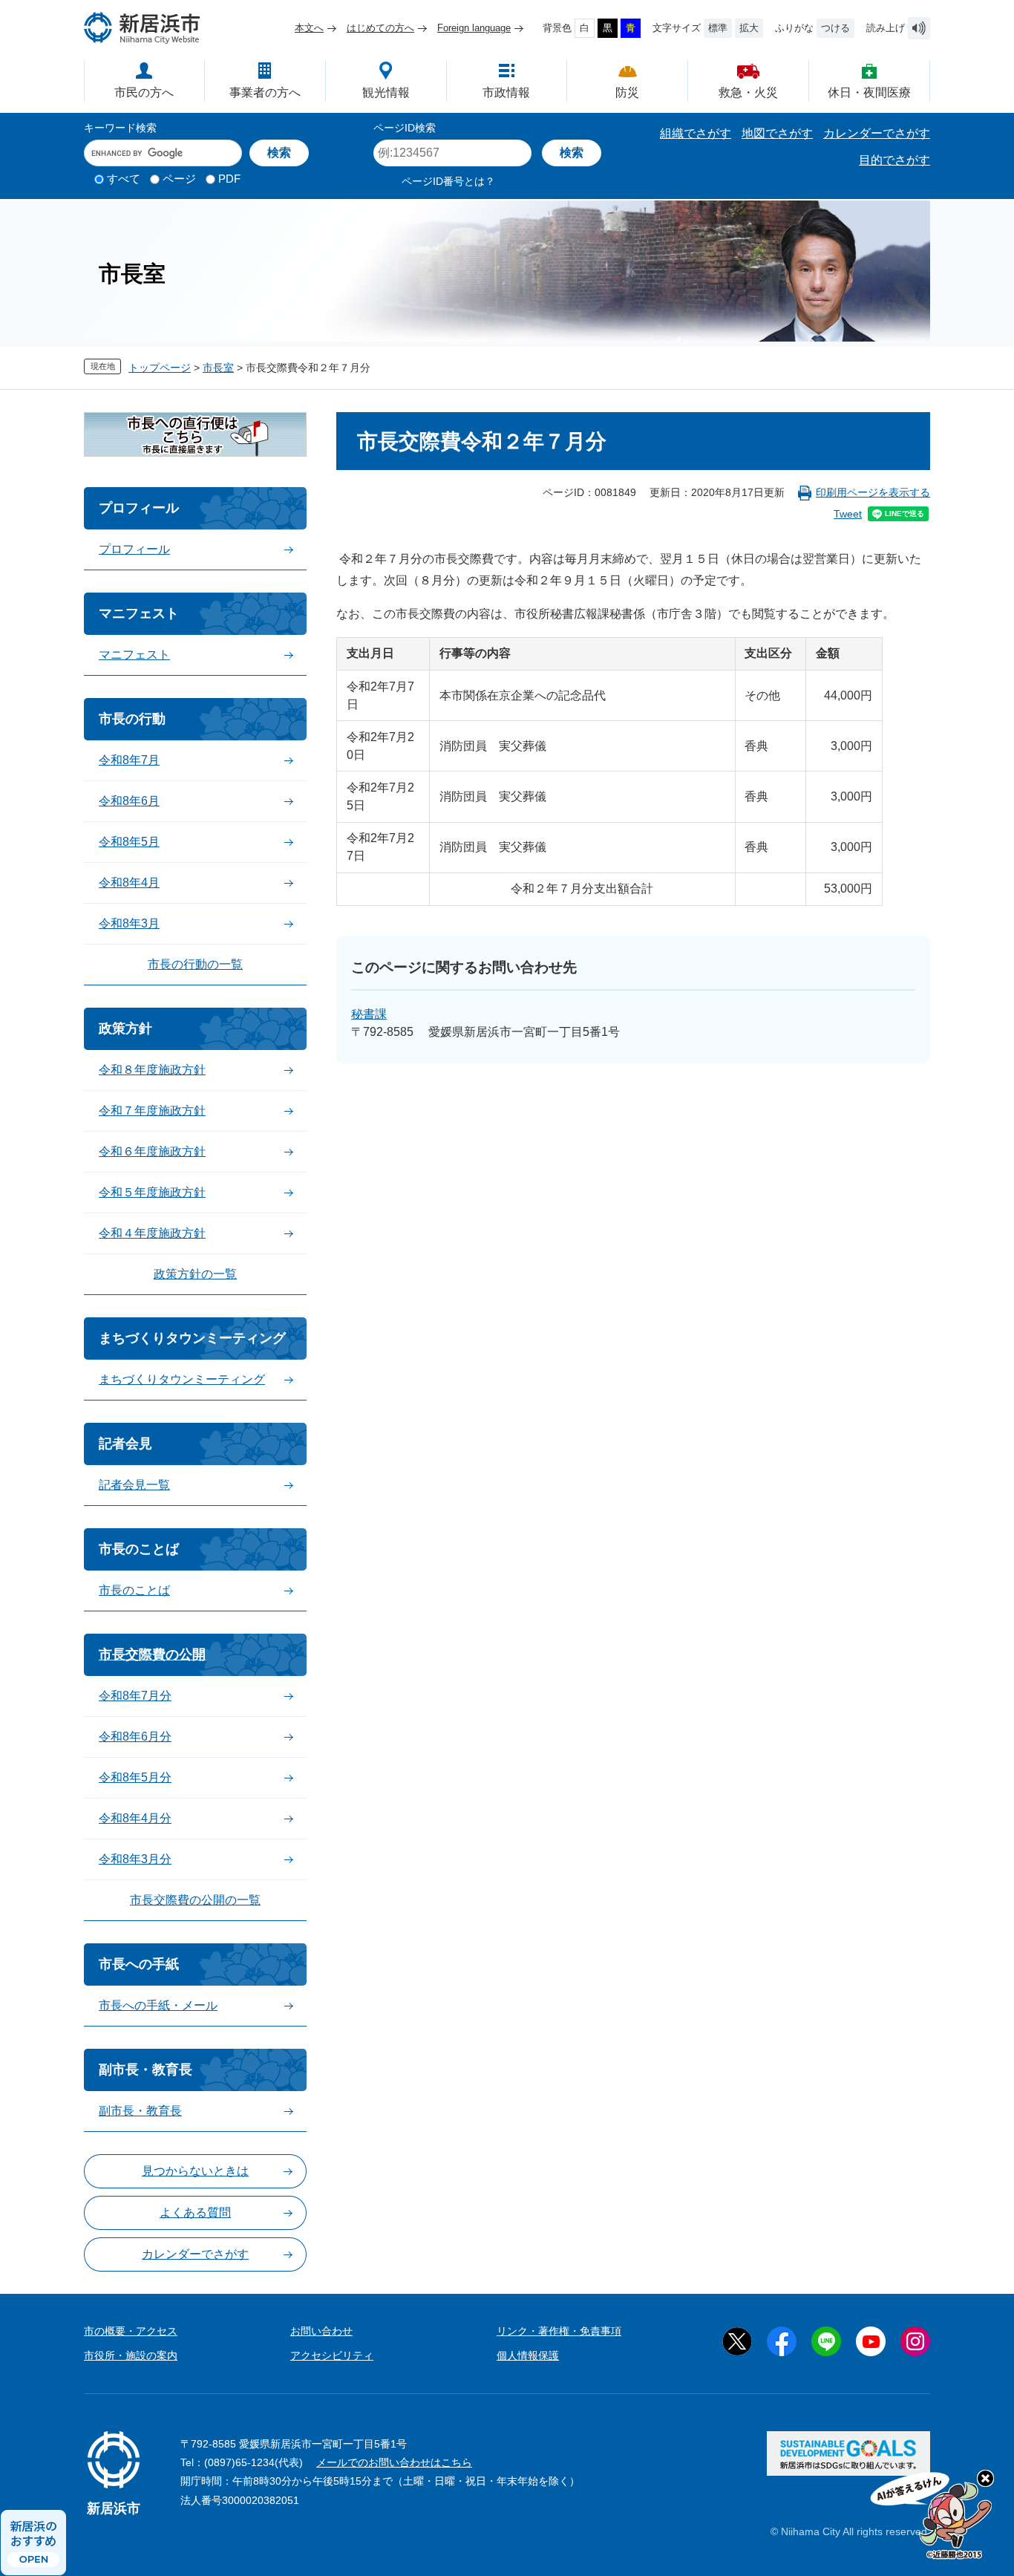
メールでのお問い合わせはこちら (394, 2462)
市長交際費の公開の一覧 (195, 1900)
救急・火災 (748, 92)
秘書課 (369, 1014)
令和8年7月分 (135, 1696)
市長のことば (139, 1549)
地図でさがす (777, 133)
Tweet (848, 514)
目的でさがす (894, 160)
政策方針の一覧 (195, 1274)
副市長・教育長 (145, 2070)
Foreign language (474, 28)
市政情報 (506, 92)
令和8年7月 (129, 760)
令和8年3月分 (135, 1859)
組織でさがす (696, 133)
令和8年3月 (129, 923)
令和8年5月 (129, 842)
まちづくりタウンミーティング (192, 1338)
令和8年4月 (129, 883)
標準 (718, 28)
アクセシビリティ (332, 2355)
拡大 (749, 28)
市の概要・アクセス (131, 2331)
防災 (627, 92)
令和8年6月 (129, 801)
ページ (179, 179)
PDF (229, 179)
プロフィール (139, 508)
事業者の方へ (265, 92)
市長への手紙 (139, 1964)
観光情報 (386, 92)
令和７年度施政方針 (152, 1111)
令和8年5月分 (135, 1777)
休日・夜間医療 (869, 92)
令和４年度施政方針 (152, 1233)
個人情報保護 (528, 2355)
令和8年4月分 (135, 1818)
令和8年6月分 (135, 1737)
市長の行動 (132, 719)
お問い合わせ (321, 2331)
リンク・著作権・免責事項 (559, 2331)
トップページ (160, 368)
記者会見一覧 (134, 1485)
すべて (124, 179)
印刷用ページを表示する (873, 492)
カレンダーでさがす (877, 133)
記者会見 (125, 1444)
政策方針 (125, 1028)
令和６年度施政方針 (152, 1151)
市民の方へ (144, 92)
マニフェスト (139, 613)
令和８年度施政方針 (152, 1070)
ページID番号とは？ (448, 181)
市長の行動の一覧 (195, 964)
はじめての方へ (380, 28)
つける (835, 28)
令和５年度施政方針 (152, 1192)
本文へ (309, 28)
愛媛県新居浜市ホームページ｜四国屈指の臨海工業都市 (143, 28)
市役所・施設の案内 (131, 2355)
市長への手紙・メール (158, 2005)
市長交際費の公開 (152, 1654)
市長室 (218, 368)
